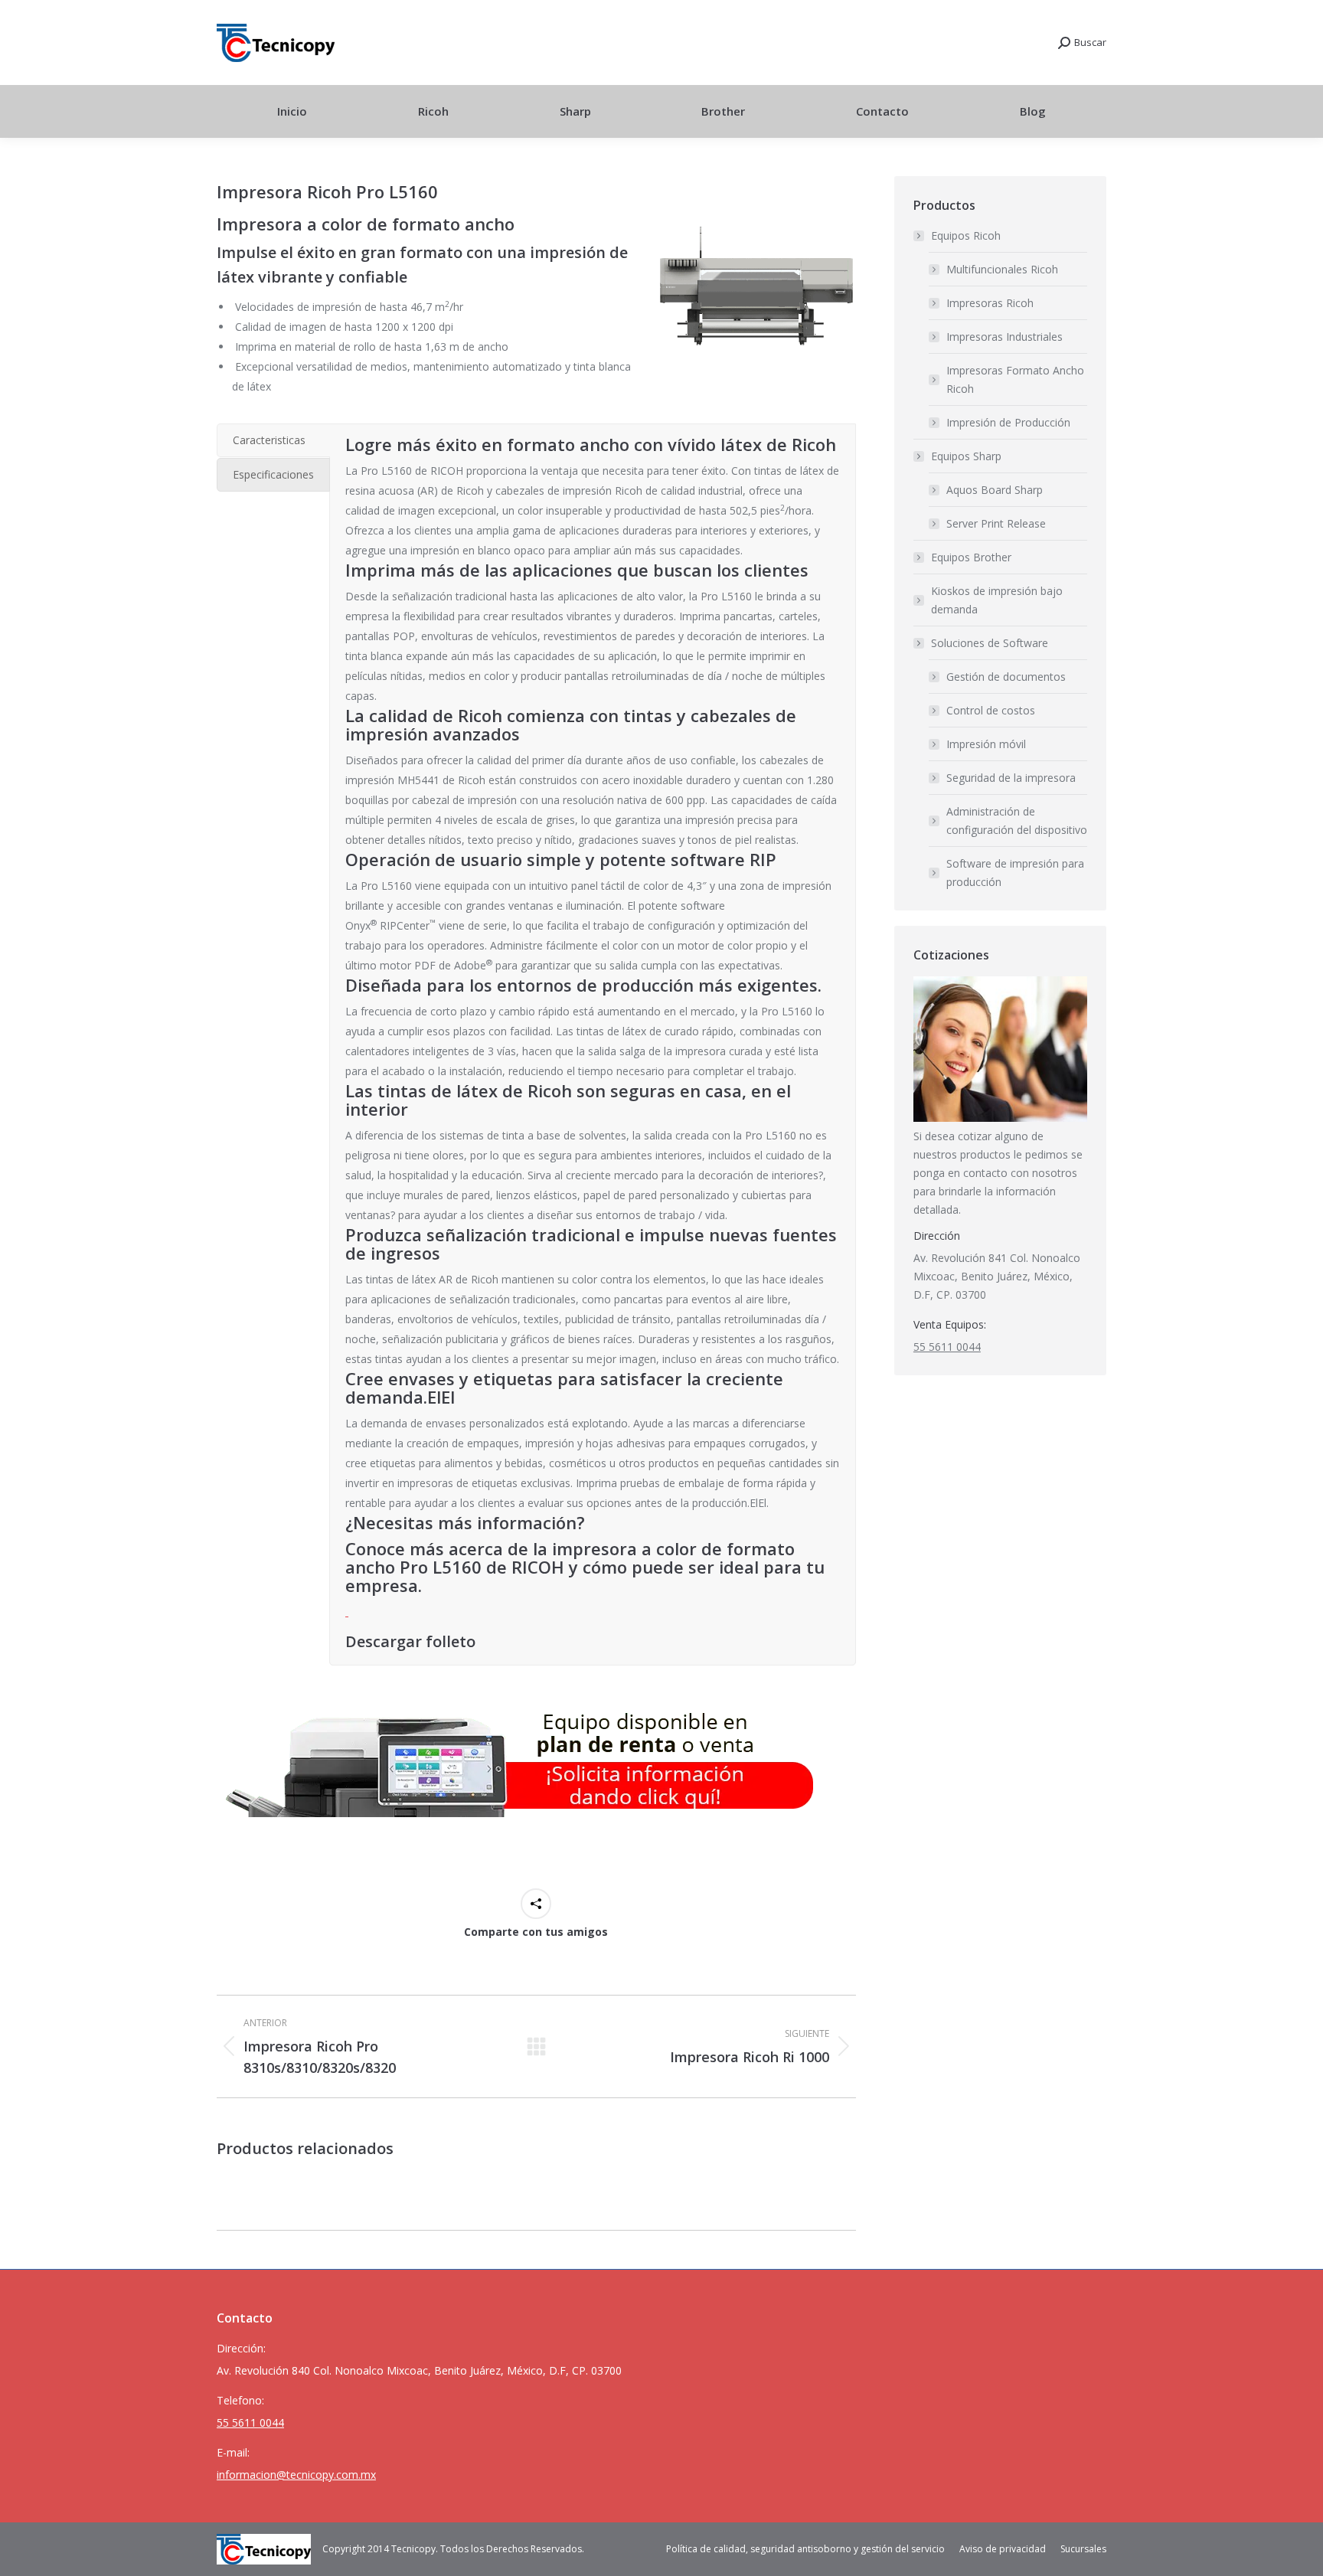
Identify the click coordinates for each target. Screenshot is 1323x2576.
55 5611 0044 (947, 1347)
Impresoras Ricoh (990, 303)
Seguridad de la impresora (1011, 778)
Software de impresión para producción (1015, 873)
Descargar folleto (410, 1641)
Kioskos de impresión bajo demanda (997, 600)
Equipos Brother (971, 557)
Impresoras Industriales (1004, 337)
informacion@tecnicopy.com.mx (296, 2475)
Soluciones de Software (990, 643)
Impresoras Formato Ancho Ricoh (1015, 379)
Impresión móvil (986, 744)
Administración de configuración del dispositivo (1017, 821)
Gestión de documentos (1006, 677)
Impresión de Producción (1008, 422)
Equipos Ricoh (966, 235)
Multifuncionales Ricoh (1002, 269)
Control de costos (991, 710)
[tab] (273, 440)
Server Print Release (996, 523)
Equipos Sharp (966, 456)
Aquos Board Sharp (995, 490)
